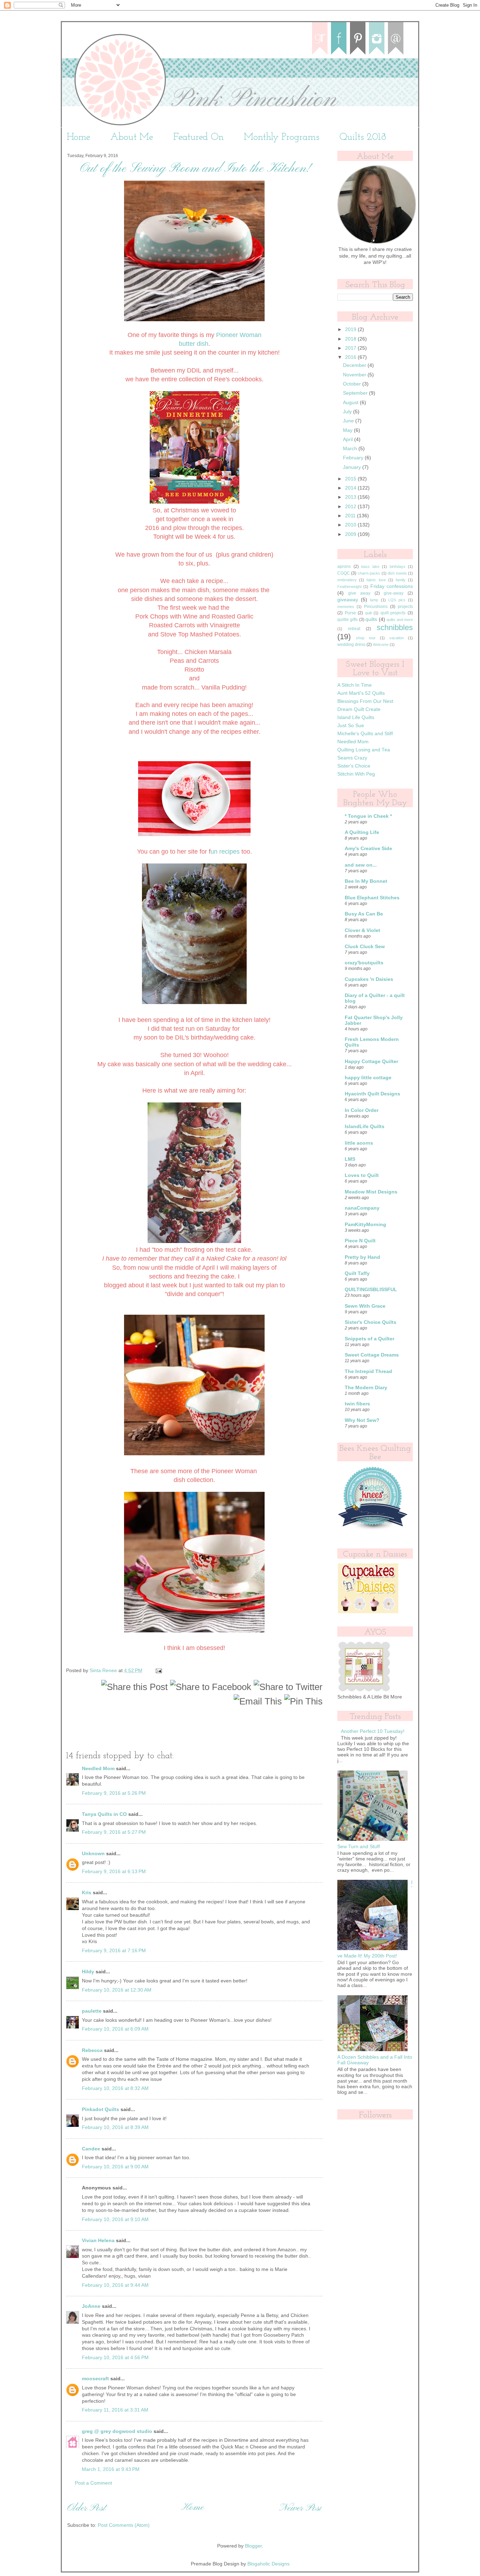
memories (346, 607)
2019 (351, 329)
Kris (87, 1893)
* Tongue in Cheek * (368, 816)
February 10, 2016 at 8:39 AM (115, 2127)
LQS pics (397, 600)
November (355, 375)
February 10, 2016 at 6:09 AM (115, 2029)
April (349, 439)
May (348, 430)
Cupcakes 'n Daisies (369, 979)
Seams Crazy (352, 758)
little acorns (359, 1143)
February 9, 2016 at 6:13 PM (114, 1872)
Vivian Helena (98, 2241)
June (349, 421)
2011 (351, 516)
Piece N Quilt (360, 1241)
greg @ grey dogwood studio (117, 2431)
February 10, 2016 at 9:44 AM (115, 2285)
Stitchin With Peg (356, 774)
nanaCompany (362, 1208)
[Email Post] (158, 1671)
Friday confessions (392, 586)
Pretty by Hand (362, 1257)
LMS (350, 1159)
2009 (351, 534)
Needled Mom (98, 1769)
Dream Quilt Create (359, 709)
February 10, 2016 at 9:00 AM (115, 2167)
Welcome (381, 645)
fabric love (376, 580)
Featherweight (349, 587)
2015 (351, 479)
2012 (351, 507)
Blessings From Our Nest (365, 701)
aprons (344, 567)
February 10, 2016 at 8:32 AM (115, 2088)
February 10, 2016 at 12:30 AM (117, 1990)
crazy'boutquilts (364, 963)
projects (405, 607)
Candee (91, 2149)
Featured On (199, 137)
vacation (397, 638)
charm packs (369, 573)
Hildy (88, 1972)
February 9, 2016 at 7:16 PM (114, 1951)
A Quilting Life (362, 832)
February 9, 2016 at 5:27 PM (114, 1832)
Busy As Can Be (364, 914)
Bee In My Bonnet (366, 881)
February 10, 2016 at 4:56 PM (115, 2358)
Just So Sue (351, 726)
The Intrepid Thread (368, 1371)
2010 (351, 525)
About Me (132, 137)
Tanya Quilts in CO (104, 1814)
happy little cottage (368, 1078)
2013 (351, 497)
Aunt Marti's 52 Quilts (361, 693)
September (356, 393)
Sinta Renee (104, 1671)
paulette (92, 2011)
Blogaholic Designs (268, 2564)
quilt (368, 613)
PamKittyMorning (365, 1225)
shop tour (366, 638)
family (401, 580)
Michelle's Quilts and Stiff (365, 734)
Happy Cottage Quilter (371, 1062)
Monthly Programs (282, 137)
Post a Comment (93, 2483)
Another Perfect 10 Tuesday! (373, 1731)
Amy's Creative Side (368, 849)
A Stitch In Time (355, 685)
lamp (374, 600)
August (351, 403)
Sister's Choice (354, 766)
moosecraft (95, 2379)
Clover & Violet (362, 930)
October (353, 384)
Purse (350, 613)
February (354, 458)
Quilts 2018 (363, 137)
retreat (354, 629)
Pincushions (376, 607)
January (353, 467)
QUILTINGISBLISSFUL (371, 1290)
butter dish (194, 344)
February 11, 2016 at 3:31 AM (115, 2410)
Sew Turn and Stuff (359, 1847)
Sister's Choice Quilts (371, 1322)
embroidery (347, 580)
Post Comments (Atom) (124, 2525)
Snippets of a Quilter (369, 1339)
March (351, 449)
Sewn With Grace (365, 1306)
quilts (371, 619)
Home (79, 137)
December (355, 365)
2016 (351, 357)
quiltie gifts (348, 620)
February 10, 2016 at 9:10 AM (115, 2219)
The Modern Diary (366, 1388)
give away (359, 593)
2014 (351, 488)
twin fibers (357, 1404)
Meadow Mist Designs (371, 1192)
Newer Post (300, 2508)
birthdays (398, 567)
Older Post (86, 2508)
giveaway (348, 600)
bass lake (370, 567)
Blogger (253, 2546)
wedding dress (351, 645)
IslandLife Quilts (365, 1127)
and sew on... (361, 865)
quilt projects (393, 613)
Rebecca (92, 2050)
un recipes (225, 852)
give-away (394, 593)
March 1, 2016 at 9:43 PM (111, 2469)
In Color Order (362, 1110)
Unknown (93, 1854)
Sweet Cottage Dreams (372, 1355)
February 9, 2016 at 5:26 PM (114, 1793)
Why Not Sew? (362, 1420)
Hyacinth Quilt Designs (372, 1094)
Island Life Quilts (356, 717)
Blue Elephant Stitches (372, 898)
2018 (351, 339)
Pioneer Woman (239, 335)
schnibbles (395, 627)
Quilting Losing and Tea (364, 750)
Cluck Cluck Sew (365, 947)
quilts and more (400, 620)
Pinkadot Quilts (100, 2109)
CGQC (344, 573)
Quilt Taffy (357, 1273)
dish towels (397, 573)
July (348, 412)
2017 (351, 348)
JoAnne (91, 2306)
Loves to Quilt (362, 1175)
